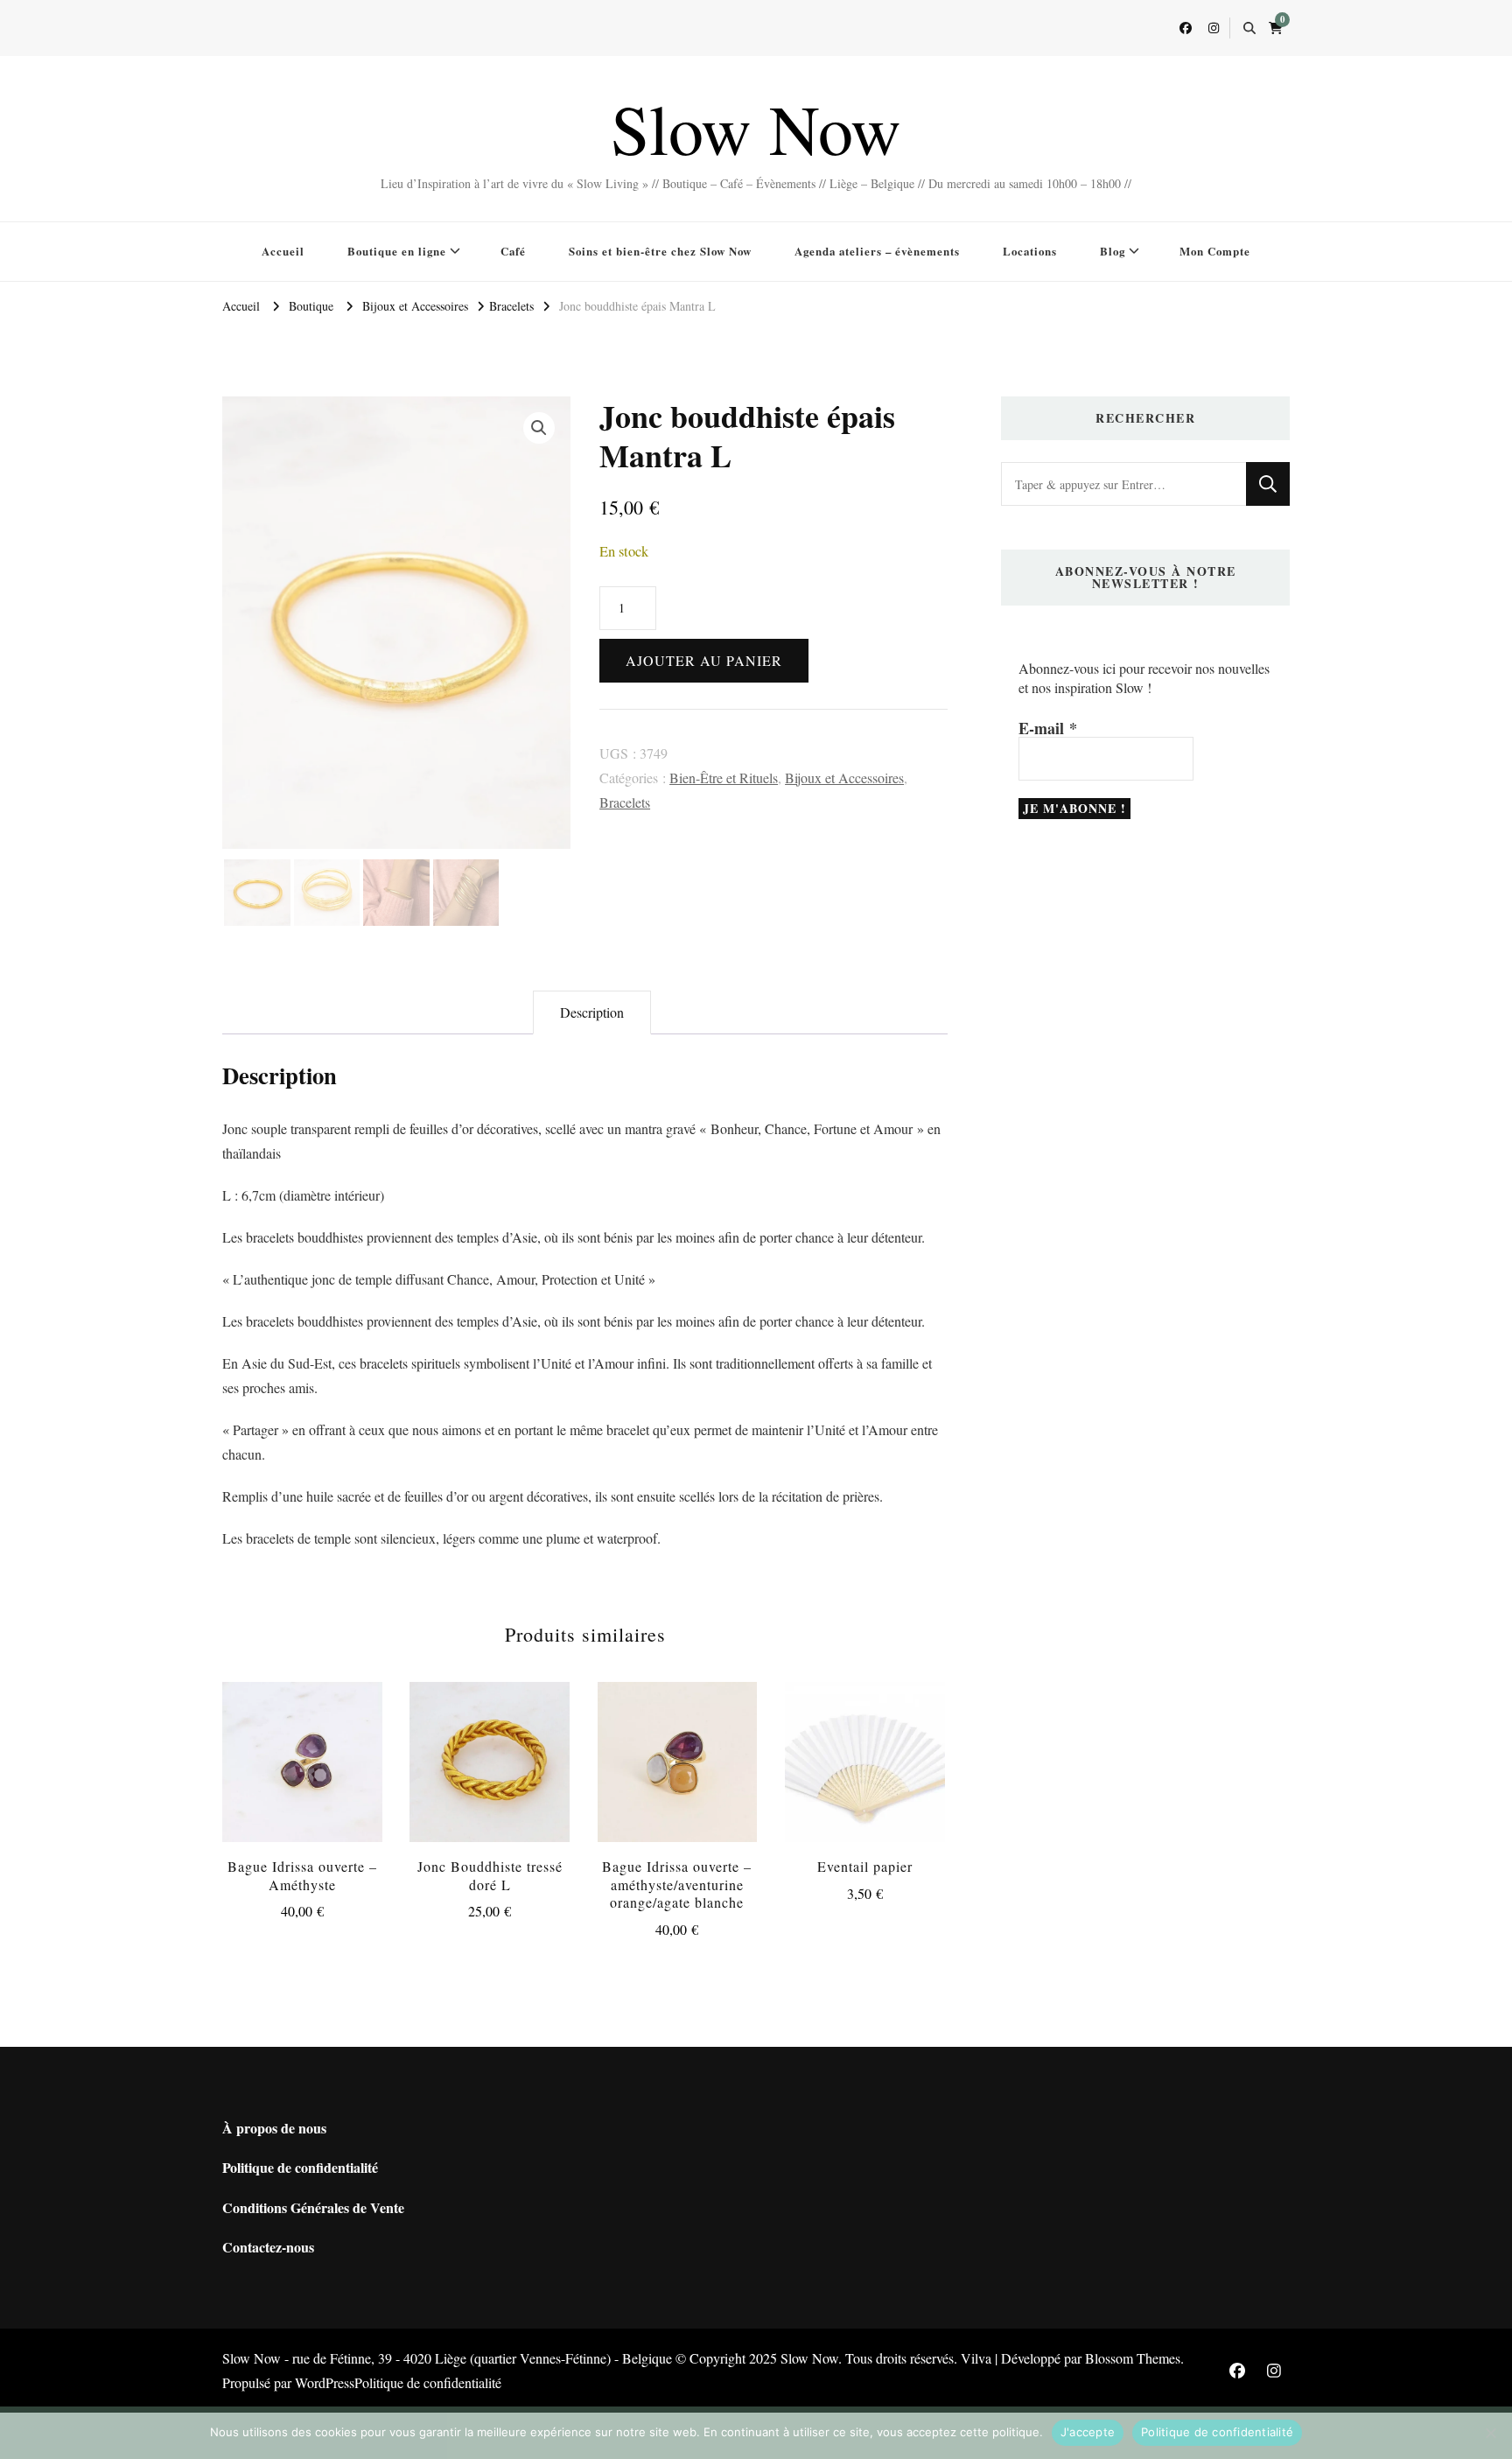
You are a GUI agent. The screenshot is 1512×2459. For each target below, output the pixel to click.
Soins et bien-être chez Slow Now (660, 251)
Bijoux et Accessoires (844, 778)
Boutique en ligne (397, 251)
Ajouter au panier (704, 660)
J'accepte (1088, 2432)
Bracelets (625, 802)
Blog (1113, 251)
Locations (1030, 251)
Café (513, 251)
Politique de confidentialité (300, 2167)
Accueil (283, 251)
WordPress (325, 2382)
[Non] (1490, 2433)
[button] (539, 428)
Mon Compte (1215, 251)
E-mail (1048, 728)
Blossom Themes (1133, 2358)
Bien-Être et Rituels (724, 778)
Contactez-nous (268, 2247)
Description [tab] (592, 1012)
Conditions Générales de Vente (313, 2207)
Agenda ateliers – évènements (877, 251)
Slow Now (756, 128)
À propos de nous (274, 2128)
